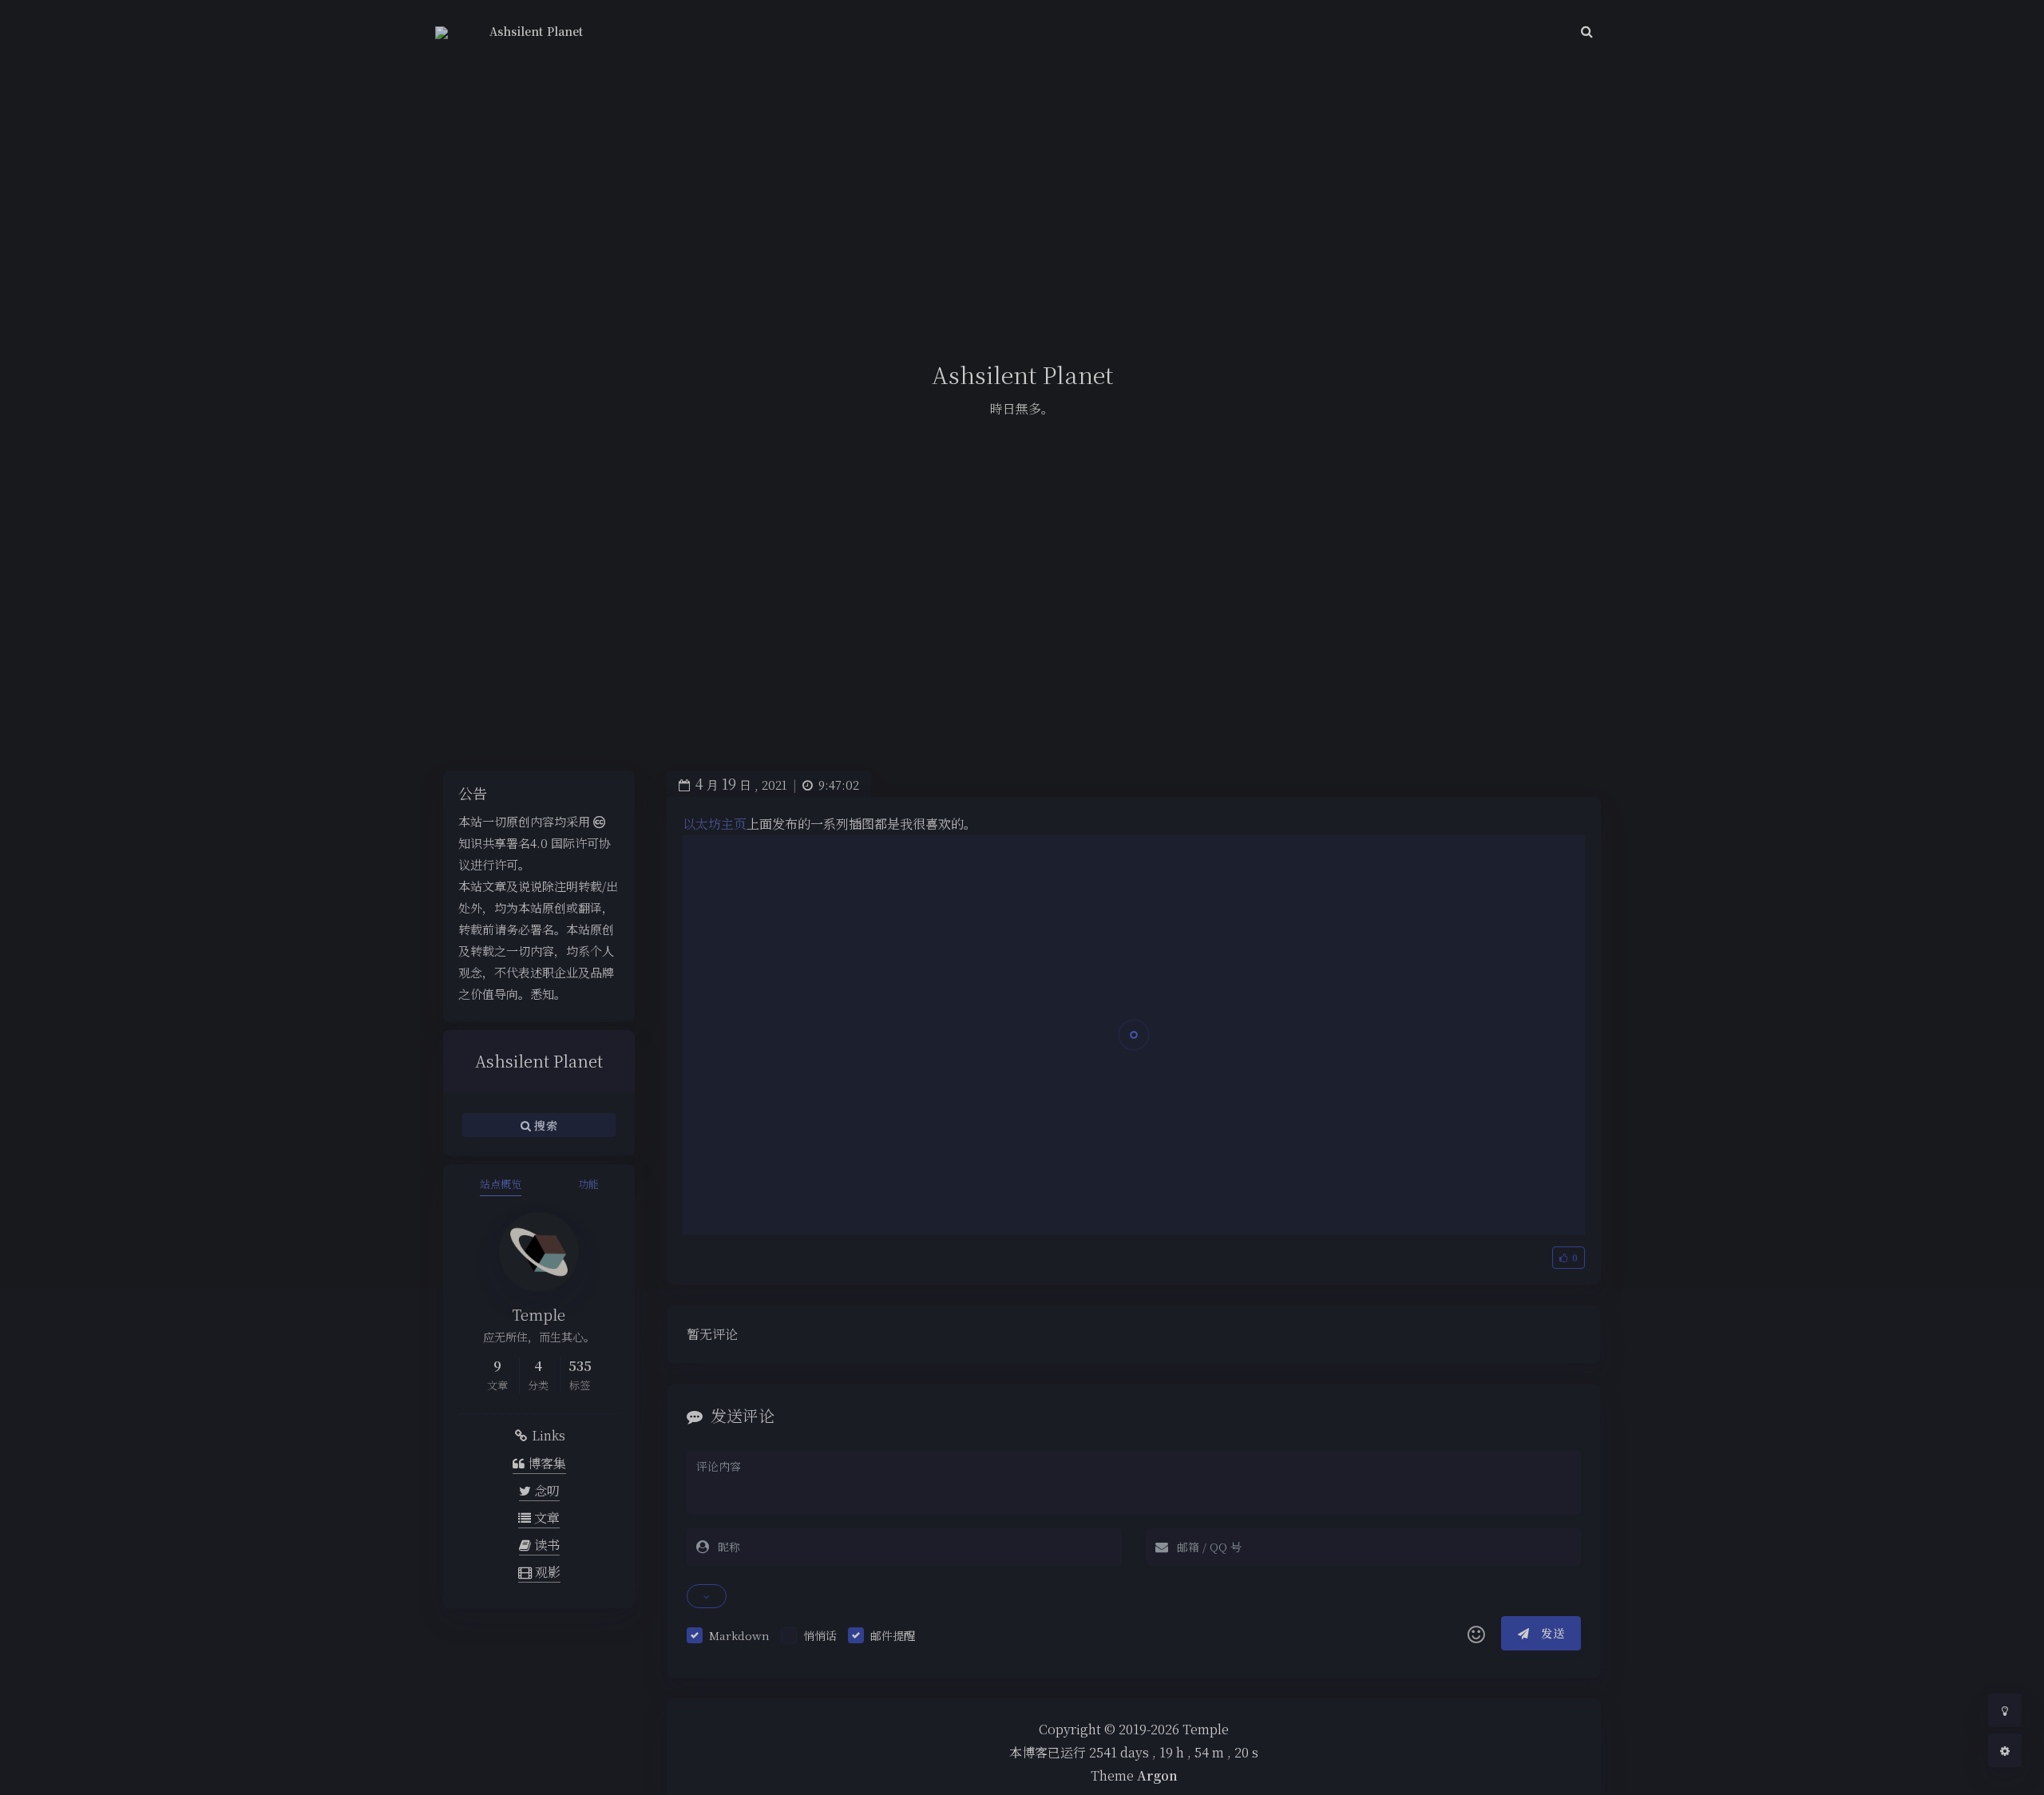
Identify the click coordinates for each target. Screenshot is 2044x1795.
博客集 (545, 1463)
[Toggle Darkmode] (2005, 1710)
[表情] (1476, 1634)
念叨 (545, 1490)
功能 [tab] (588, 1184)
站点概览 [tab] (501, 1184)
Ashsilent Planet (536, 31)
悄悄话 (820, 1635)
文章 (545, 1518)
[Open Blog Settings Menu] (2005, 1750)
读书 (545, 1545)
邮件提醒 (893, 1635)
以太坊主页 (715, 824)
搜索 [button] (544, 1124)
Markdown (739, 1635)
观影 (546, 1572)
